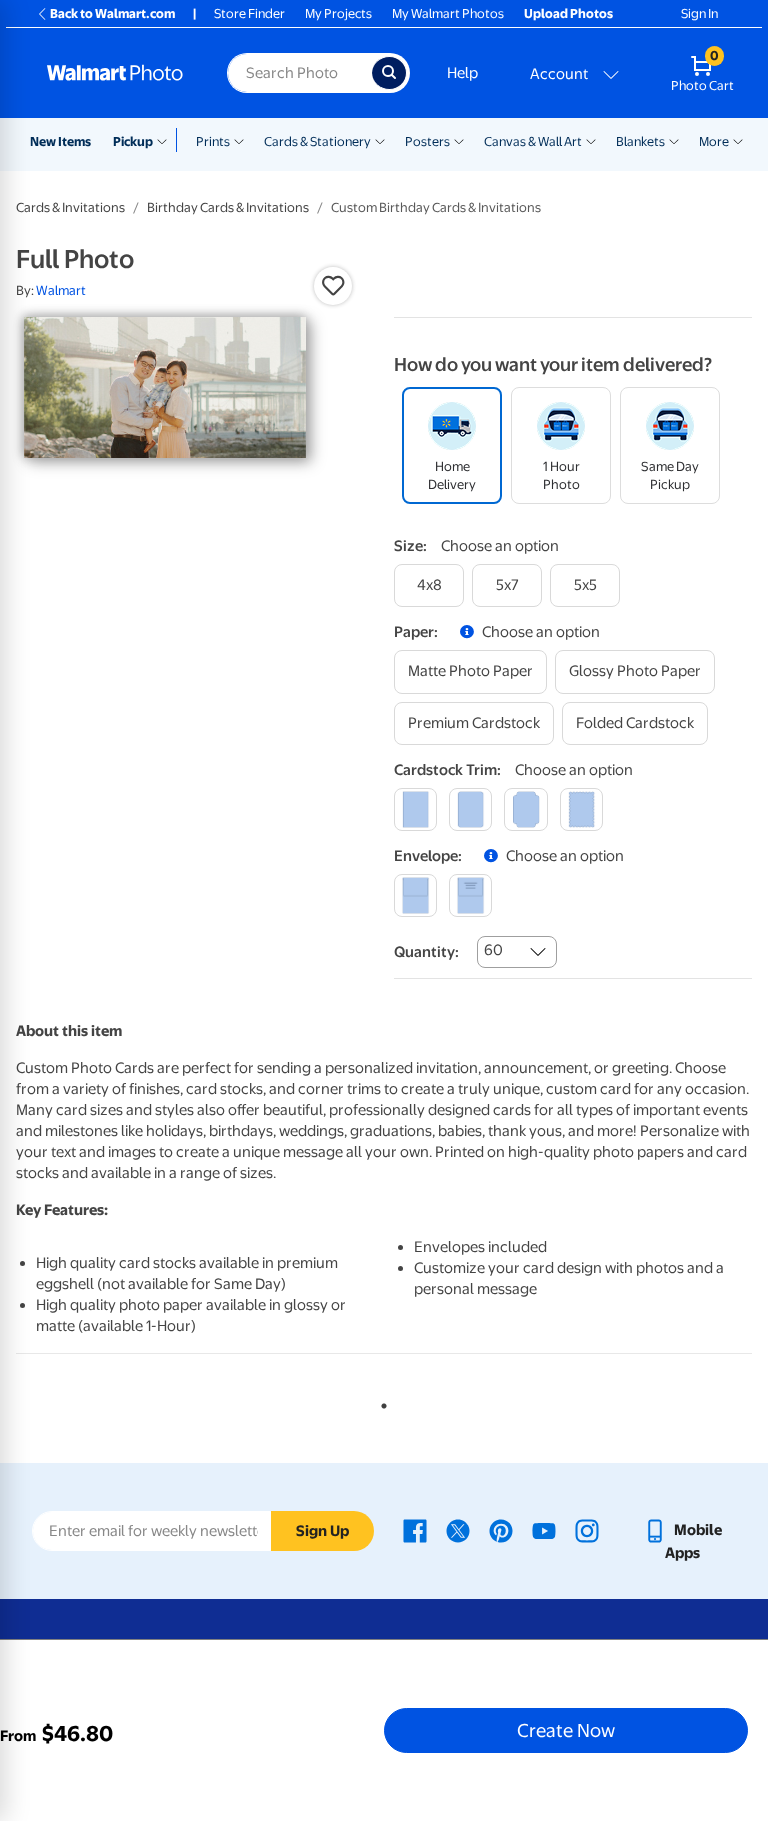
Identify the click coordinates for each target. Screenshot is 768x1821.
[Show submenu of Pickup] (166, 140)
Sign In (699, 13)
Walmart (61, 290)
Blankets (640, 141)
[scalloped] (581, 809)
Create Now (566, 1730)
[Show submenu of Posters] (459, 140)
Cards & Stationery (317, 141)
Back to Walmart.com (112, 13)
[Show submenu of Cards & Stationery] (380, 140)
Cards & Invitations (70, 207)
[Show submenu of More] (738, 140)
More (714, 141)
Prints (213, 141)
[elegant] (525, 809)
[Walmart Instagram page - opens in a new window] (587, 1530)
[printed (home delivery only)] (470, 895)
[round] (470, 809)
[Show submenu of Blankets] (674, 140)
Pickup (133, 141)
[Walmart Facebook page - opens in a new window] (415, 1530)
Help (462, 73)
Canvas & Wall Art (533, 141)
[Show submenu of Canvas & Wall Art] (591, 140)
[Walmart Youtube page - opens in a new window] (544, 1530)
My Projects (338, 13)
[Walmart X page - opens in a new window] (458, 1530)
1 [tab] (380, 1402)
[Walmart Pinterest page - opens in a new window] (501, 1530)
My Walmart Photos (448, 13)
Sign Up (322, 1531)
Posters (427, 141)
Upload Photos (568, 13)
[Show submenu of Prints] (239, 140)
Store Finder (249, 13)
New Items (60, 141)
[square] (415, 809)
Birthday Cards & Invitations (228, 207)
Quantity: (426, 952)
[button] (333, 286)
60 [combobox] (493, 950)
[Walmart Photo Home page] (115, 73)
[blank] (415, 895)
